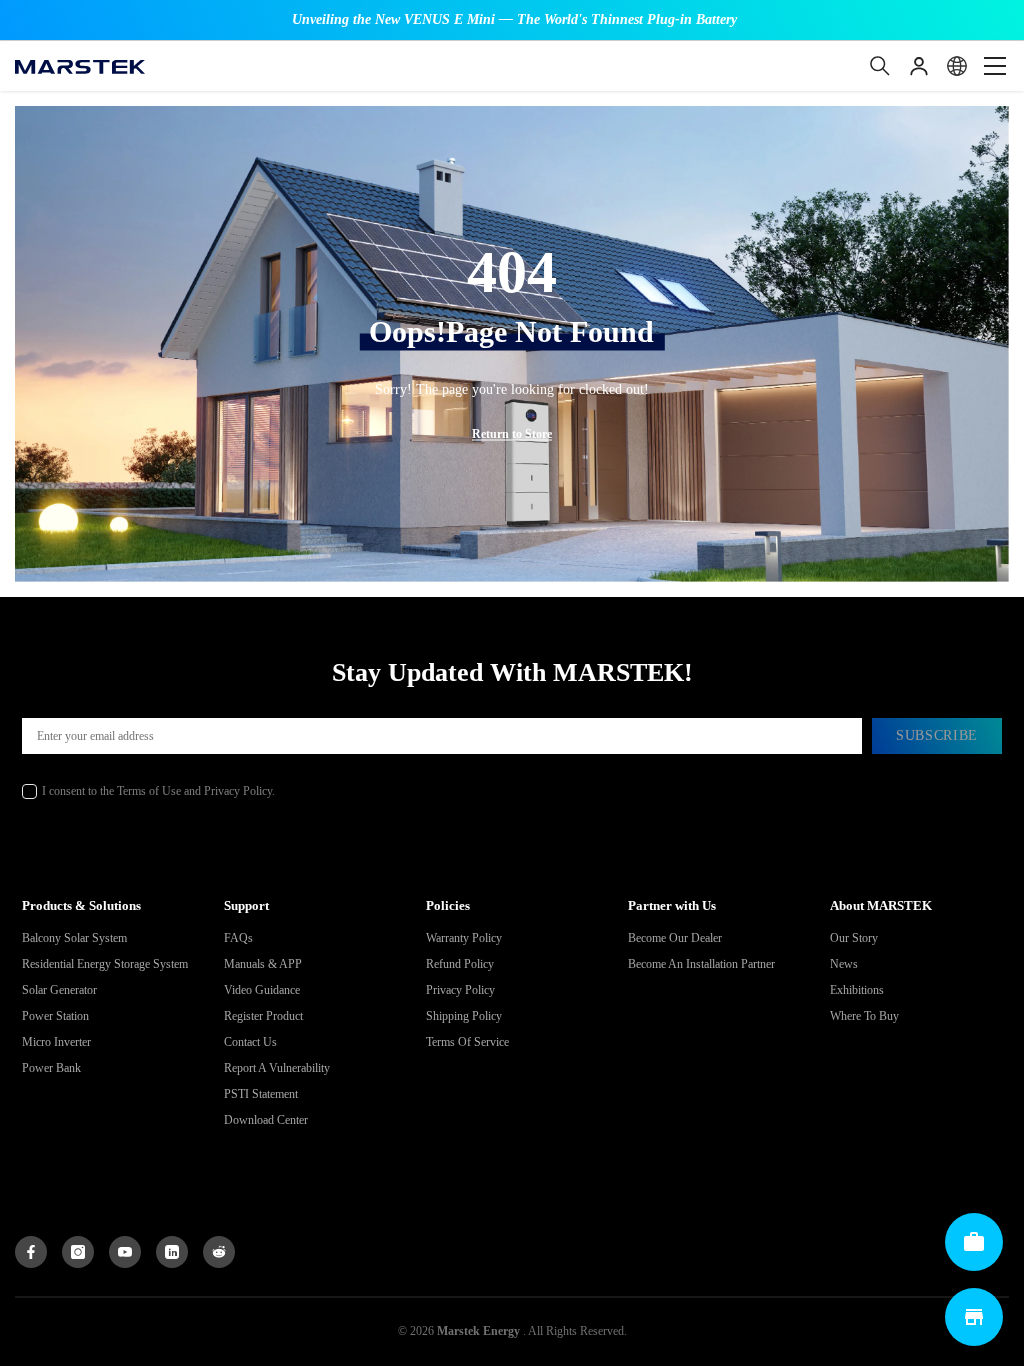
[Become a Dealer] (974, 1242)
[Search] (880, 66)
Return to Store (512, 434)
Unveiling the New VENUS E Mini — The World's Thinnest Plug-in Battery (514, 19)
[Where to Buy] (974, 1317)
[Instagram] (78, 1252)
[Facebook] (31, 1252)
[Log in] (919, 66)
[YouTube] (125, 1252)
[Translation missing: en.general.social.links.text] (172, 1252)
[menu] (995, 66)
